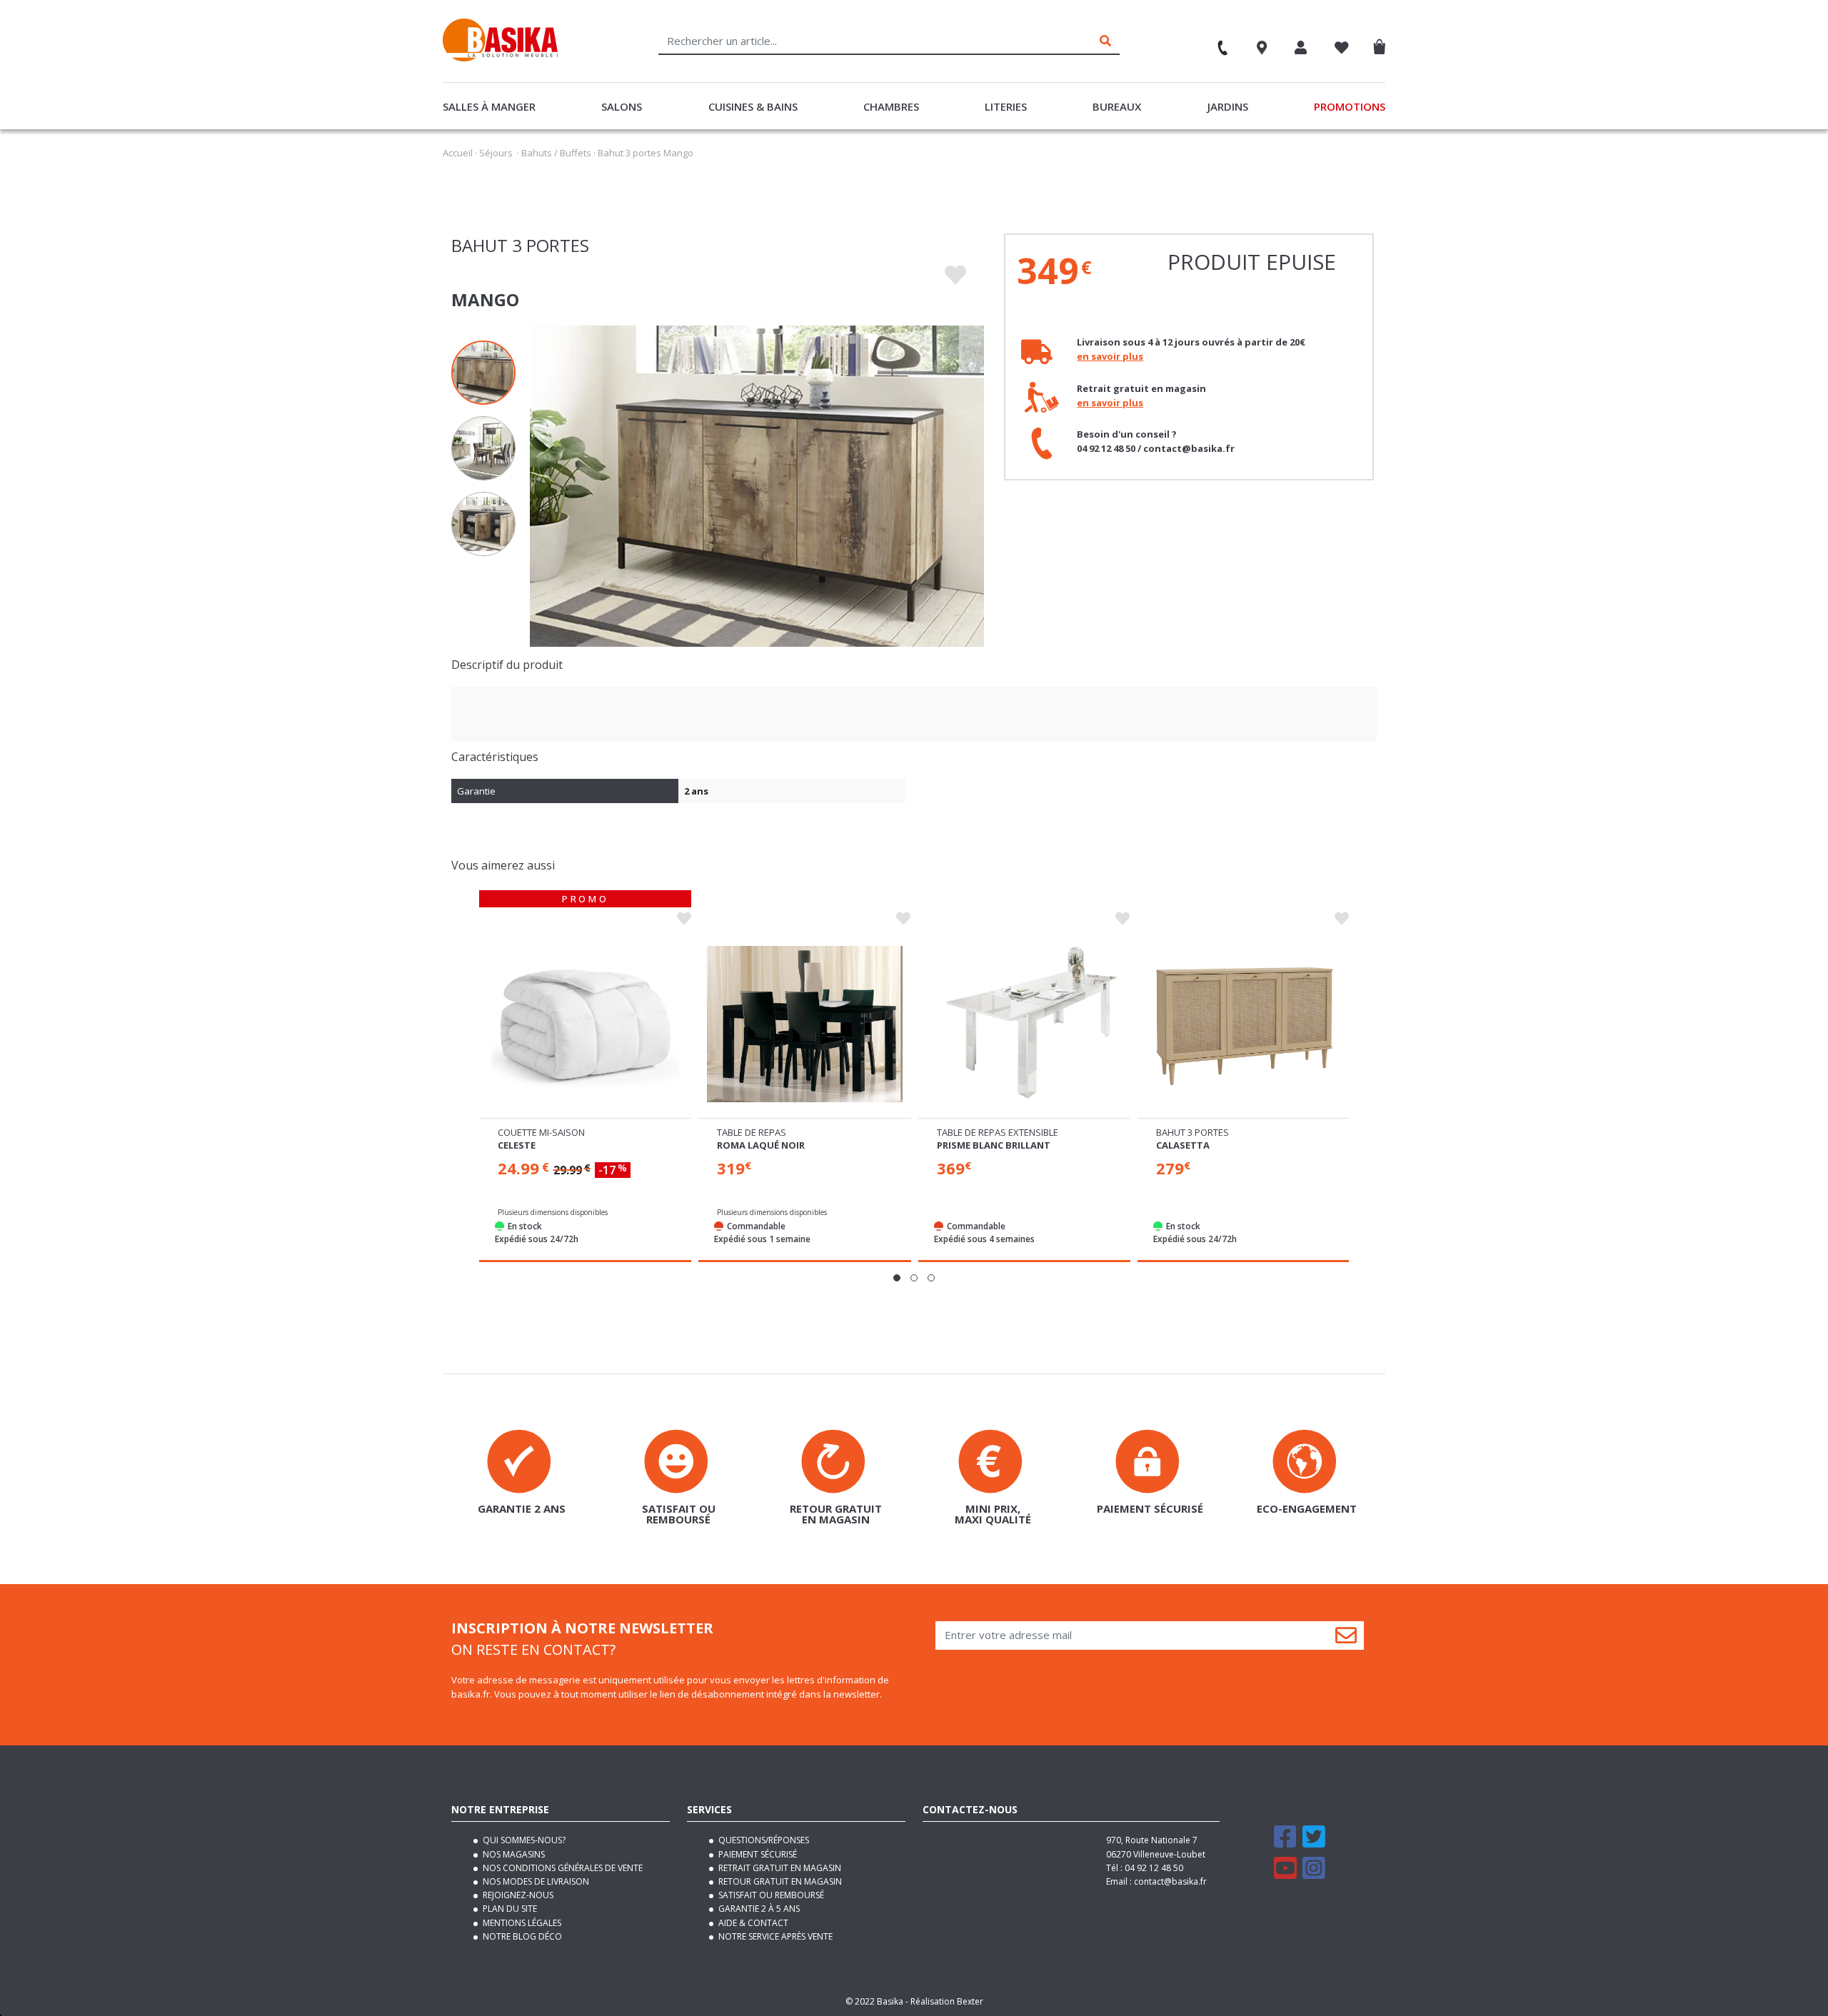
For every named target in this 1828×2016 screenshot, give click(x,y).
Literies (1006, 106)
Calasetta (1183, 1145)
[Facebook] (1285, 1843)
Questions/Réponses (763, 1840)
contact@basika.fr (1170, 1881)
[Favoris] (1342, 49)
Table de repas (752, 1132)
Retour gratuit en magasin (779, 1881)
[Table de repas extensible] (1024, 1024)
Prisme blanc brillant (994, 1145)
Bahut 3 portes (1192, 1132)
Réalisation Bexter (947, 2001)
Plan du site (509, 1909)
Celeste (517, 1145)
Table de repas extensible (998, 1132)
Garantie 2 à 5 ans (758, 1909)
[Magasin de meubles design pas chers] (500, 58)
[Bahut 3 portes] (1244, 1024)
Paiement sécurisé (757, 1854)
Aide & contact (752, 1923)
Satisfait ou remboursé (770, 1895)
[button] (897, 1278)
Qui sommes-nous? (523, 1840)
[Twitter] (1314, 1843)
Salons (622, 106)
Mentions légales (521, 1923)
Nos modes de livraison (535, 1881)
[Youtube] (1285, 1874)
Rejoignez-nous (517, 1895)
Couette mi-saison (541, 1132)
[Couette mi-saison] (585, 1024)
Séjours (496, 153)
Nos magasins (513, 1854)
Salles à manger (489, 106)
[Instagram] (1314, 1874)
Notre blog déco (521, 1936)
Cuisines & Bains (753, 106)
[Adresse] (1262, 49)
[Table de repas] (804, 1024)
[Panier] (1383, 44)
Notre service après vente (774, 1936)
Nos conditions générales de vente (562, 1868)
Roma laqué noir (761, 1145)
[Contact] (1216, 43)
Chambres (891, 106)
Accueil (458, 153)
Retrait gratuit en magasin (779, 1868)
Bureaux (1117, 106)
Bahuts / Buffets (556, 153)
